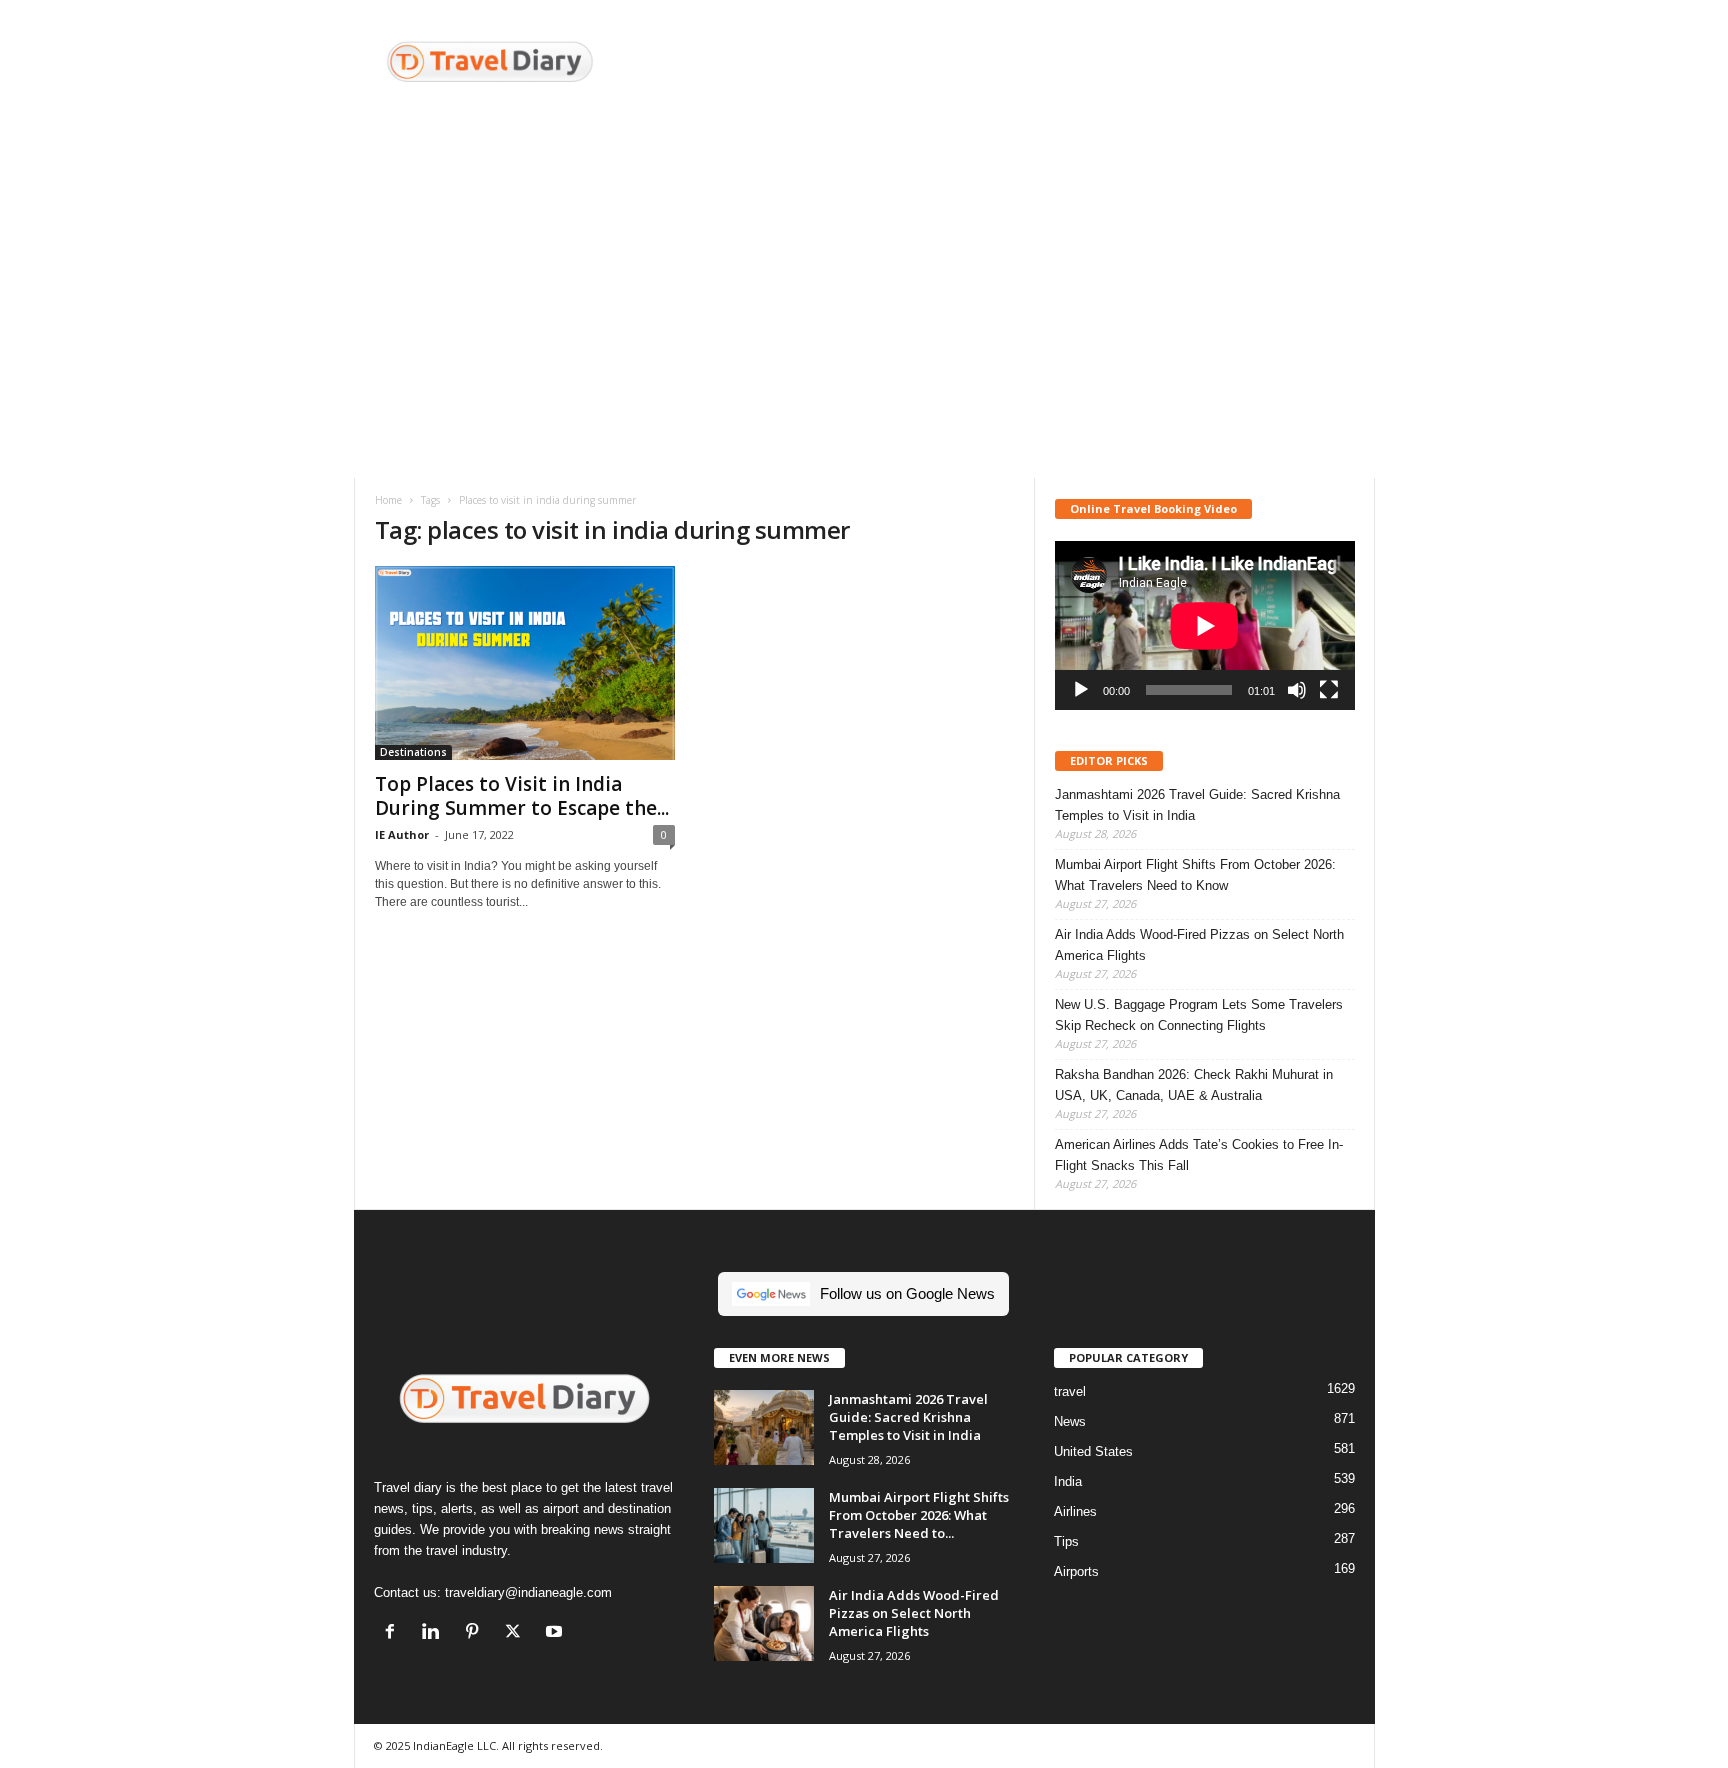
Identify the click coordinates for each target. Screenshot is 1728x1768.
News (1070, 1421)
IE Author (402, 834)
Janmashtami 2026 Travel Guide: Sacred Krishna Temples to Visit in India (1197, 805)
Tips (1066, 1541)
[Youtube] (556, 1633)
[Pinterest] (476, 1633)
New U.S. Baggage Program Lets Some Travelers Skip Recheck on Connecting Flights (1199, 1015)
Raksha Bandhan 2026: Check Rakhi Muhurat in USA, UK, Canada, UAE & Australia (1194, 1085)
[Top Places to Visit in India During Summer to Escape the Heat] (525, 663)
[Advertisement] (1011, 65)
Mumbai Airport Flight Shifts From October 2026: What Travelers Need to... (919, 1515)
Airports (1076, 1571)
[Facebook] (394, 1633)
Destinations (413, 752)
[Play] (1081, 690)
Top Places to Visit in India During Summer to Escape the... (522, 796)
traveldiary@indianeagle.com (528, 1592)
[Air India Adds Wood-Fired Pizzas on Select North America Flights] (764, 1623)
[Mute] (1297, 690)
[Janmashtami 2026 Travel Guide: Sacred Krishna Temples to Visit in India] (764, 1427)
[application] (1205, 625)
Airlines (1075, 1511)
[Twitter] (517, 1633)
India (1068, 1481)
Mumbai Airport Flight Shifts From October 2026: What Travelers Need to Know (1195, 875)
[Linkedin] (435, 1633)
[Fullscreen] (1329, 690)
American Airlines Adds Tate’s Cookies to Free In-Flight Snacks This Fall (1199, 1155)
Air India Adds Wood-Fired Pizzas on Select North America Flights (1199, 945)
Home (388, 500)
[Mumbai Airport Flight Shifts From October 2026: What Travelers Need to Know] (764, 1525)
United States (1093, 1451)
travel (1070, 1391)
